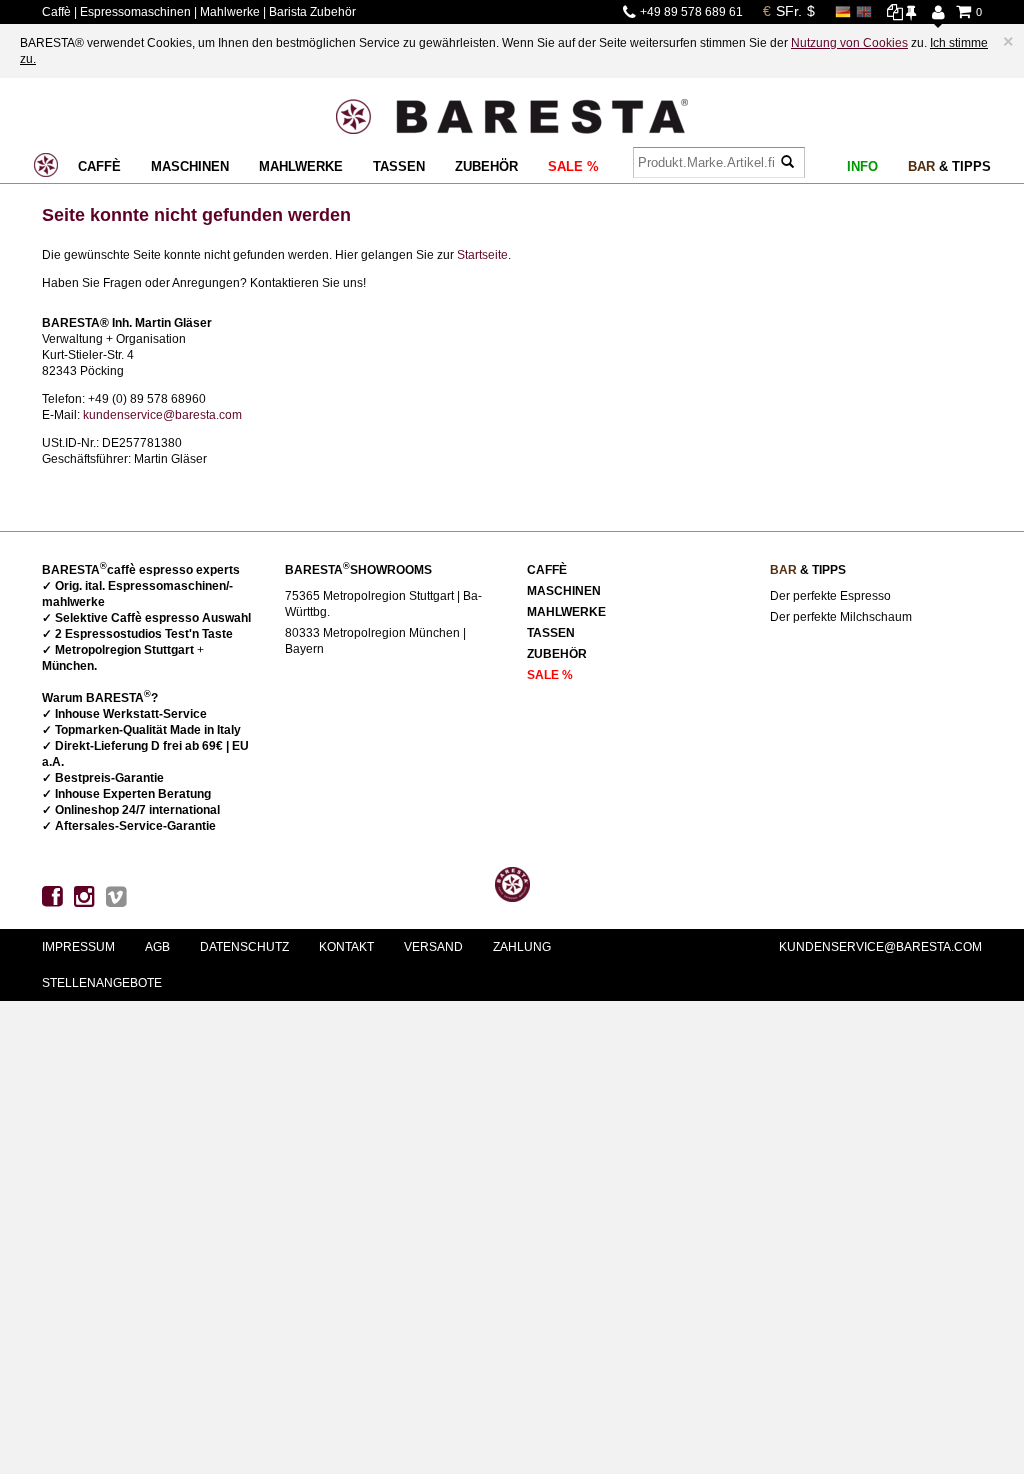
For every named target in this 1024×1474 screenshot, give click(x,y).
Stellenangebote (102, 983)
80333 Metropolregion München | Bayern (375, 641)
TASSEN (399, 166)
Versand (433, 947)
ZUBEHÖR (486, 166)
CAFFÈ (99, 166)
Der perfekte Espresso (830, 596)
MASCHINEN (190, 166)
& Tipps (949, 166)
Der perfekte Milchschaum (841, 617)
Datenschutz (244, 947)
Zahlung (522, 947)
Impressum (78, 947)
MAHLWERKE (301, 166)
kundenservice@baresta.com (162, 415)
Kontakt (346, 947)
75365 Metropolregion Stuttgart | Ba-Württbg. (383, 604)
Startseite (482, 255)
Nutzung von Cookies (849, 43)
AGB (157, 947)
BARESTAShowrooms (358, 570)
